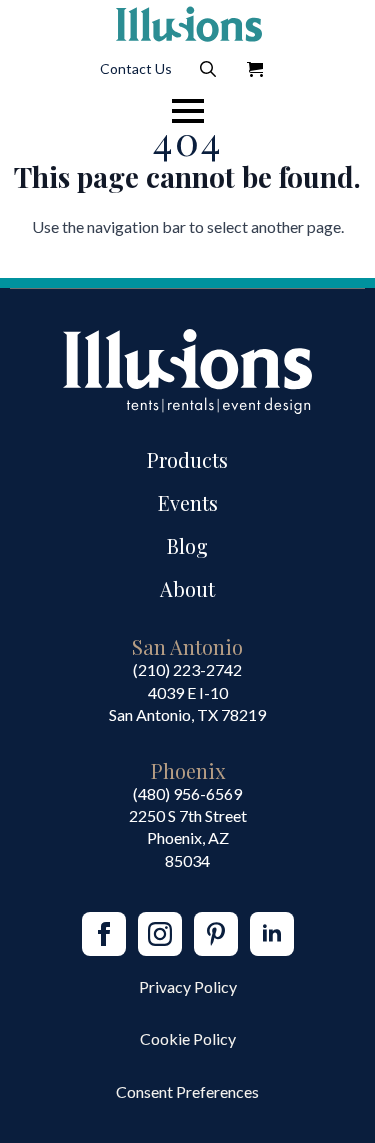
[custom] (216, 934)
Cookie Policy (188, 1038)
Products (187, 459)
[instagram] (160, 934)
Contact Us (136, 68)
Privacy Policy (188, 986)
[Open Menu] (188, 111)
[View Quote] (255, 69)
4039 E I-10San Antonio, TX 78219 (187, 703)
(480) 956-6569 (187, 793)
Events (188, 502)
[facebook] (104, 934)
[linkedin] (272, 934)
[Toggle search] (208, 69)
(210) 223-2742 (187, 669)
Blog (187, 545)
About (187, 588)
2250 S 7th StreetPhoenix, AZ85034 (188, 838)
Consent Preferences (187, 1091)
